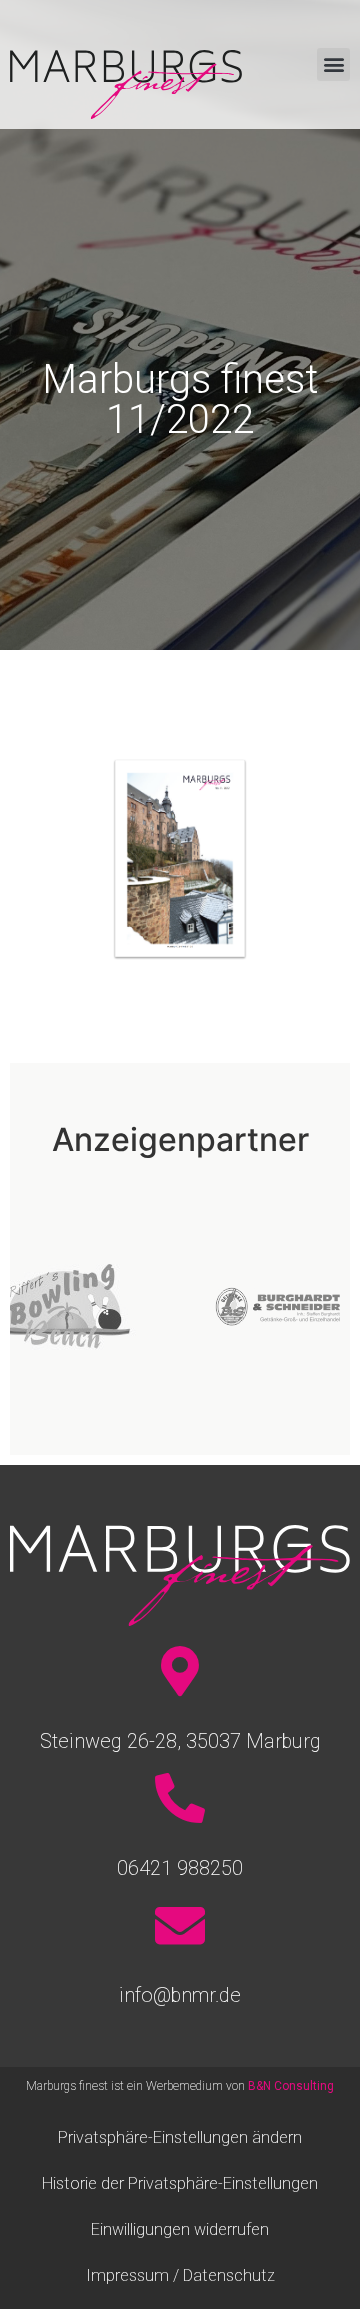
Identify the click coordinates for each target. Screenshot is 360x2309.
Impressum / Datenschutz (180, 2275)
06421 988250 (180, 1868)
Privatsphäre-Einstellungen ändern (180, 2137)
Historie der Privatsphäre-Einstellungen (180, 2183)
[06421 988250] (180, 1798)
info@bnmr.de (180, 1995)
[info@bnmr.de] (180, 1925)
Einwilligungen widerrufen (180, 2229)
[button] (333, 64)
